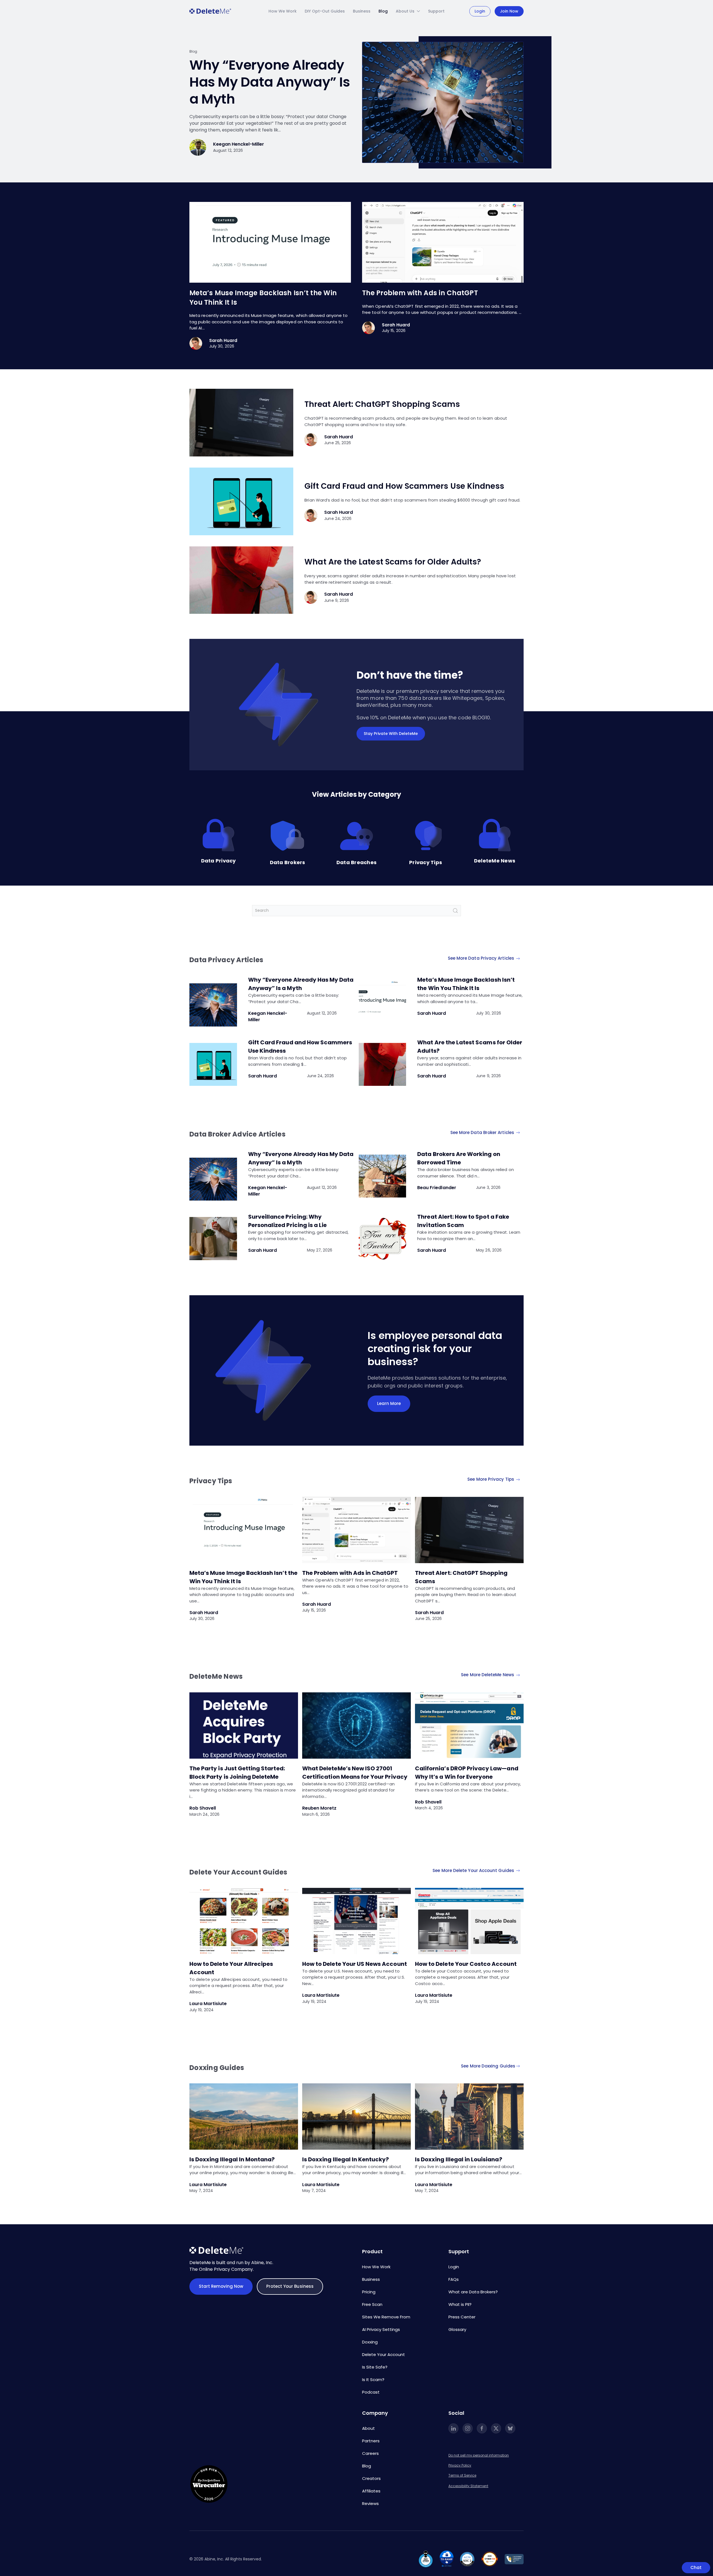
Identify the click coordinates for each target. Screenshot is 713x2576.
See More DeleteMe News (488, 1675)
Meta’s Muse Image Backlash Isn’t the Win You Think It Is (466, 984)
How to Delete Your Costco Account (466, 1964)
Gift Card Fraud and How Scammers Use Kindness (404, 486)
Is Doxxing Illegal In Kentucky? (346, 2159)
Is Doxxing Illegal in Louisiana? (459, 2159)
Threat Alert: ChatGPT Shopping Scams (382, 404)
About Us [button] (405, 11)
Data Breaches (356, 862)
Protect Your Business (290, 2286)
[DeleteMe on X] (496, 2428)
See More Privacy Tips (491, 1479)
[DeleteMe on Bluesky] (510, 2428)
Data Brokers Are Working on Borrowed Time (459, 1158)
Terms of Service (462, 2475)
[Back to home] (210, 11)
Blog (383, 11)
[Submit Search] (455, 911)
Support (436, 11)
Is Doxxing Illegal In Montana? (232, 2159)
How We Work (283, 11)
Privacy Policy (460, 2465)
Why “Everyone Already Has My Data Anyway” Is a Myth (270, 82)
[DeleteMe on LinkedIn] (453, 2428)
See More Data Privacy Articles (482, 958)
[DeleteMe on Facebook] (482, 2428)
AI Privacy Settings (381, 2329)
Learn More (389, 1403)
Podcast (371, 2392)
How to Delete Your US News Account (355, 1964)
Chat (696, 2568)
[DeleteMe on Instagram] (468, 2428)
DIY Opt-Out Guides (325, 11)
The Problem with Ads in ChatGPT (420, 293)
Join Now (509, 11)
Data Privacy (218, 861)
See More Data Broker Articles (483, 1132)
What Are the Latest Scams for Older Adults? (394, 562)
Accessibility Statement (468, 2486)
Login (480, 11)
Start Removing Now (221, 2286)
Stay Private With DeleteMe (391, 734)
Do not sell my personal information (479, 2455)
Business (362, 11)
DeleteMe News (495, 861)
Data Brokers (288, 862)
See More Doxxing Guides (488, 2066)
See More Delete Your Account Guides (474, 1870)
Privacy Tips (426, 862)
